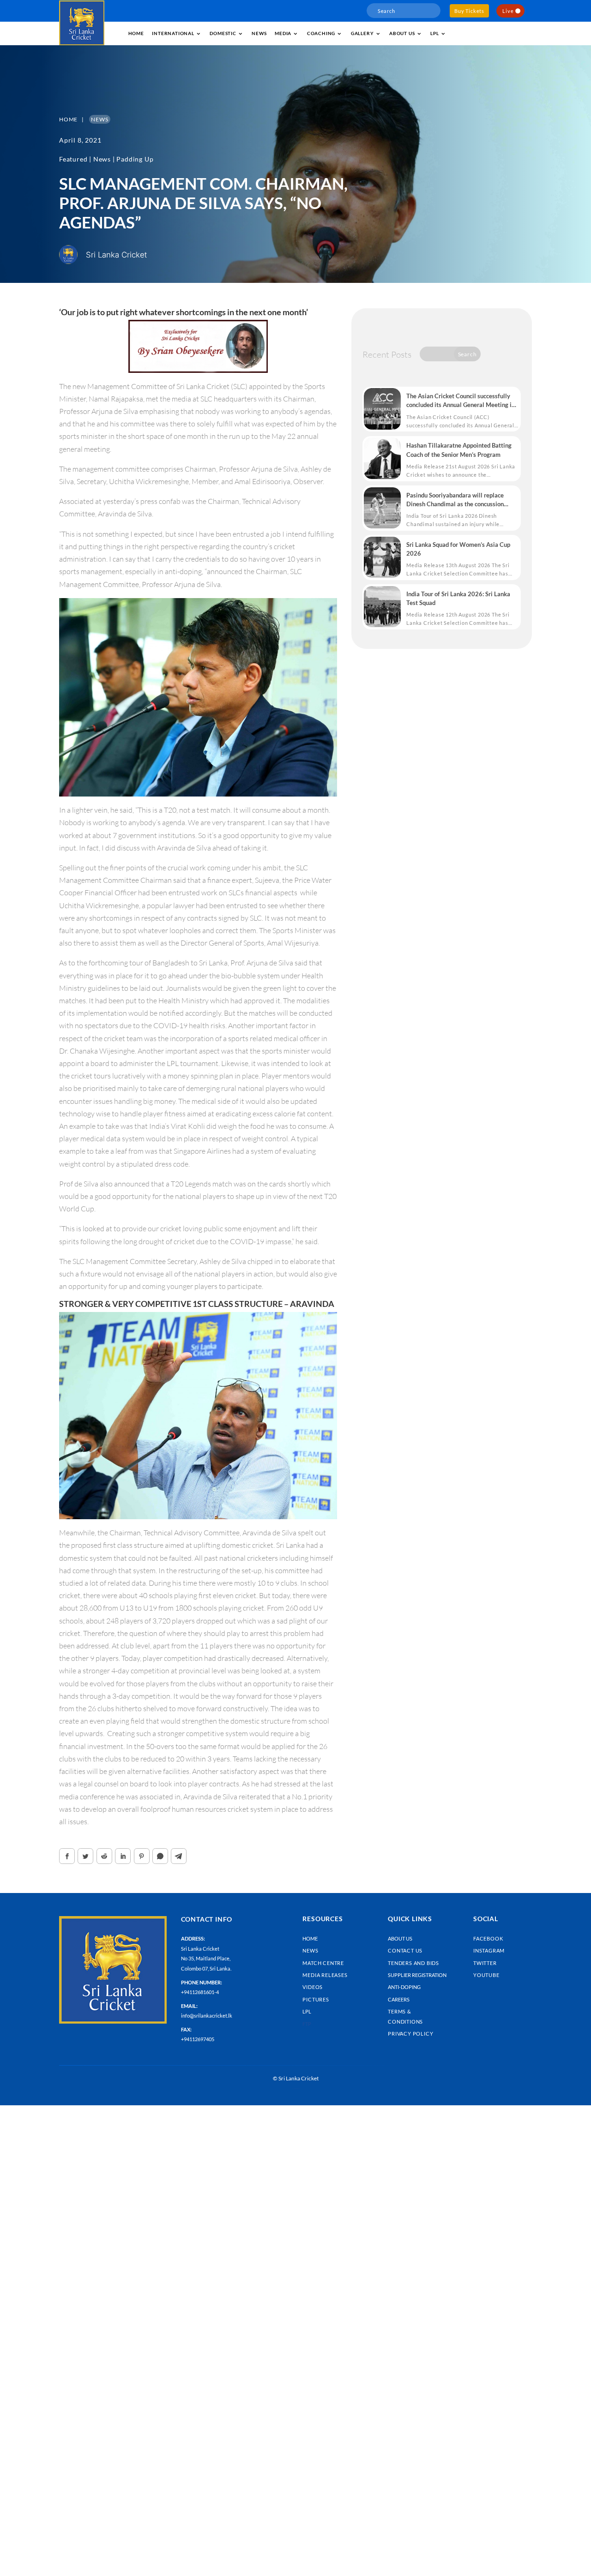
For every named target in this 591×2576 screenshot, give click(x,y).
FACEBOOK (488, 1938)
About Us (400, 1938)
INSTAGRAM (489, 1950)
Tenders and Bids (413, 1963)
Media (283, 33)
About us (402, 33)
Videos (313, 1987)
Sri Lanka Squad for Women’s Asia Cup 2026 (458, 549)
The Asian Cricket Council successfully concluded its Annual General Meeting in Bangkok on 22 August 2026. (461, 401)
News (259, 33)
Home (136, 33)
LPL (434, 33)
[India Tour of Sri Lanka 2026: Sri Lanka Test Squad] (382, 607)
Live (508, 11)
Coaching (321, 33)
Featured (73, 159)
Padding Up (135, 159)
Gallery (362, 33)
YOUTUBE (486, 1975)
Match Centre (323, 1963)
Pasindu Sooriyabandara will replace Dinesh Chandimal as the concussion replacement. (455, 500)
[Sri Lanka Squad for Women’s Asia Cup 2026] (382, 557)
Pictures (316, 1999)
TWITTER (485, 1963)
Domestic (223, 33)
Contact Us (405, 1950)
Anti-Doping (404, 1987)
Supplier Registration (417, 1975)
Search (467, 354)
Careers (399, 1999)
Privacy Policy (410, 2034)
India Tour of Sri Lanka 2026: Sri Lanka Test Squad (458, 598)
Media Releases (325, 1975)
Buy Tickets (469, 11)
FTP (307, 2024)
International (173, 33)
